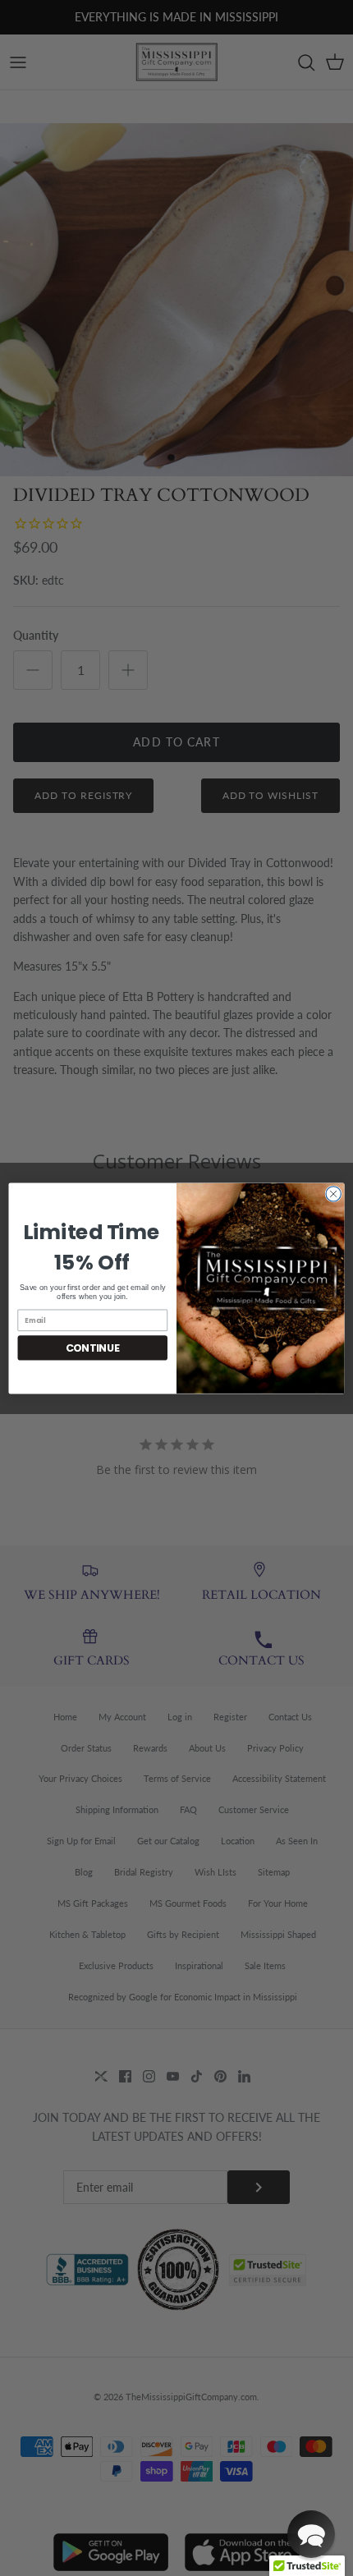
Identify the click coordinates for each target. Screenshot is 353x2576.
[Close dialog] (333, 1193)
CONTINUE (93, 1347)
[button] (311, 2534)
